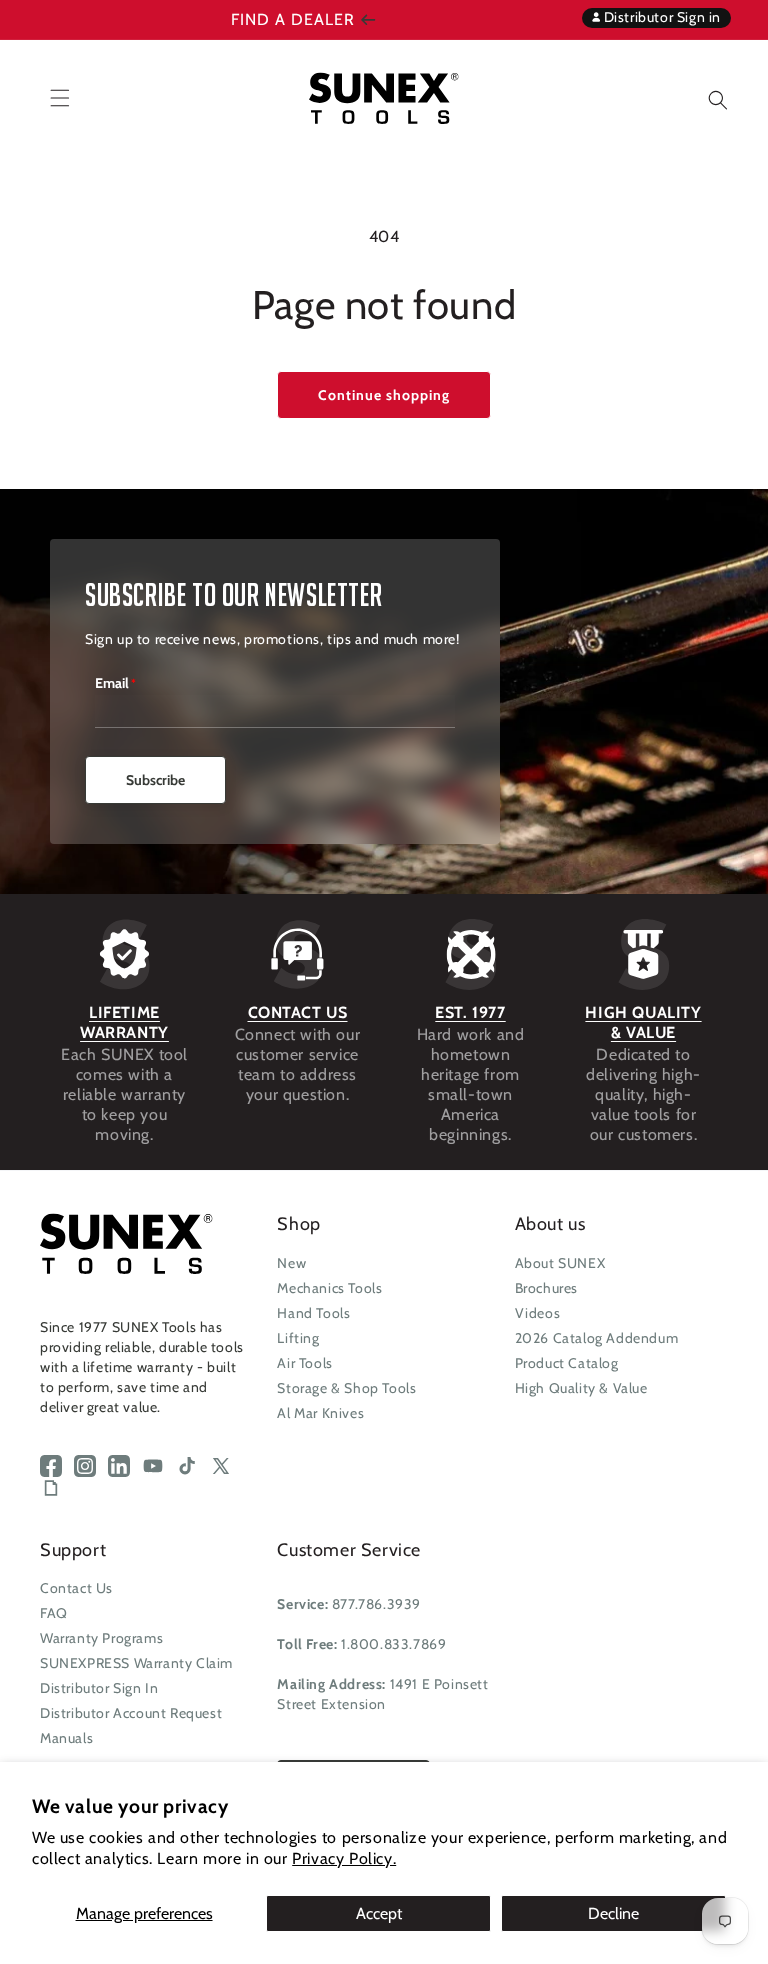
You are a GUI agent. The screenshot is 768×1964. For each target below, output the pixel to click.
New (291, 1263)
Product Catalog (567, 1363)
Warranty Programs (101, 1638)
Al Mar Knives (320, 1413)
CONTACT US (298, 1012)
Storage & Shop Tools (346, 1388)
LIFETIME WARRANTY (124, 1022)
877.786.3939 (376, 1604)
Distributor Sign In (99, 1688)
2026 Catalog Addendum (597, 1338)
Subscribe (155, 780)
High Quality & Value (581, 1388)
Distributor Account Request (131, 1713)
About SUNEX (560, 1263)
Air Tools (304, 1363)
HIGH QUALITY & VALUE (643, 1022)
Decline (613, 1913)
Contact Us (76, 1588)
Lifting (298, 1338)
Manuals (66, 1738)
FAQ (54, 1613)
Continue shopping (384, 395)
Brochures (546, 1288)
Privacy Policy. (344, 1858)
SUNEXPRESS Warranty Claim (136, 1663)
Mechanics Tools (329, 1288)
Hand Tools (313, 1313)
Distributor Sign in (660, 17)
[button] (703, 97)
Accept (379, 1913)
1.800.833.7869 (393, 1644)
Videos (538, 1313)
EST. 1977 (470, 1012)
